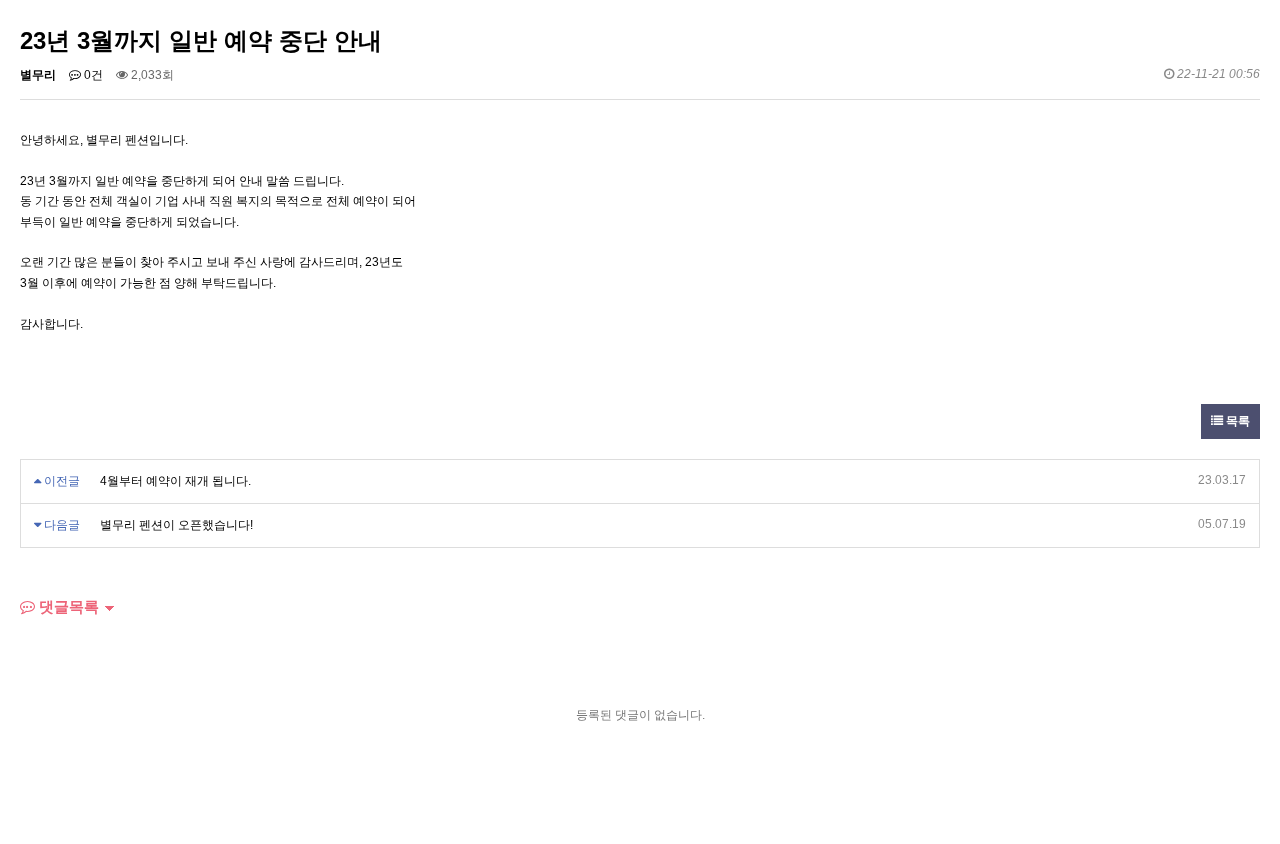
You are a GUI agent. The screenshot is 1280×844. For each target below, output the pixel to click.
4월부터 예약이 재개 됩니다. (175, 481)
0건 (92, 75)
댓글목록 (67, 606)
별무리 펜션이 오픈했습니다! (176, 525)
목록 (1236, 421)
